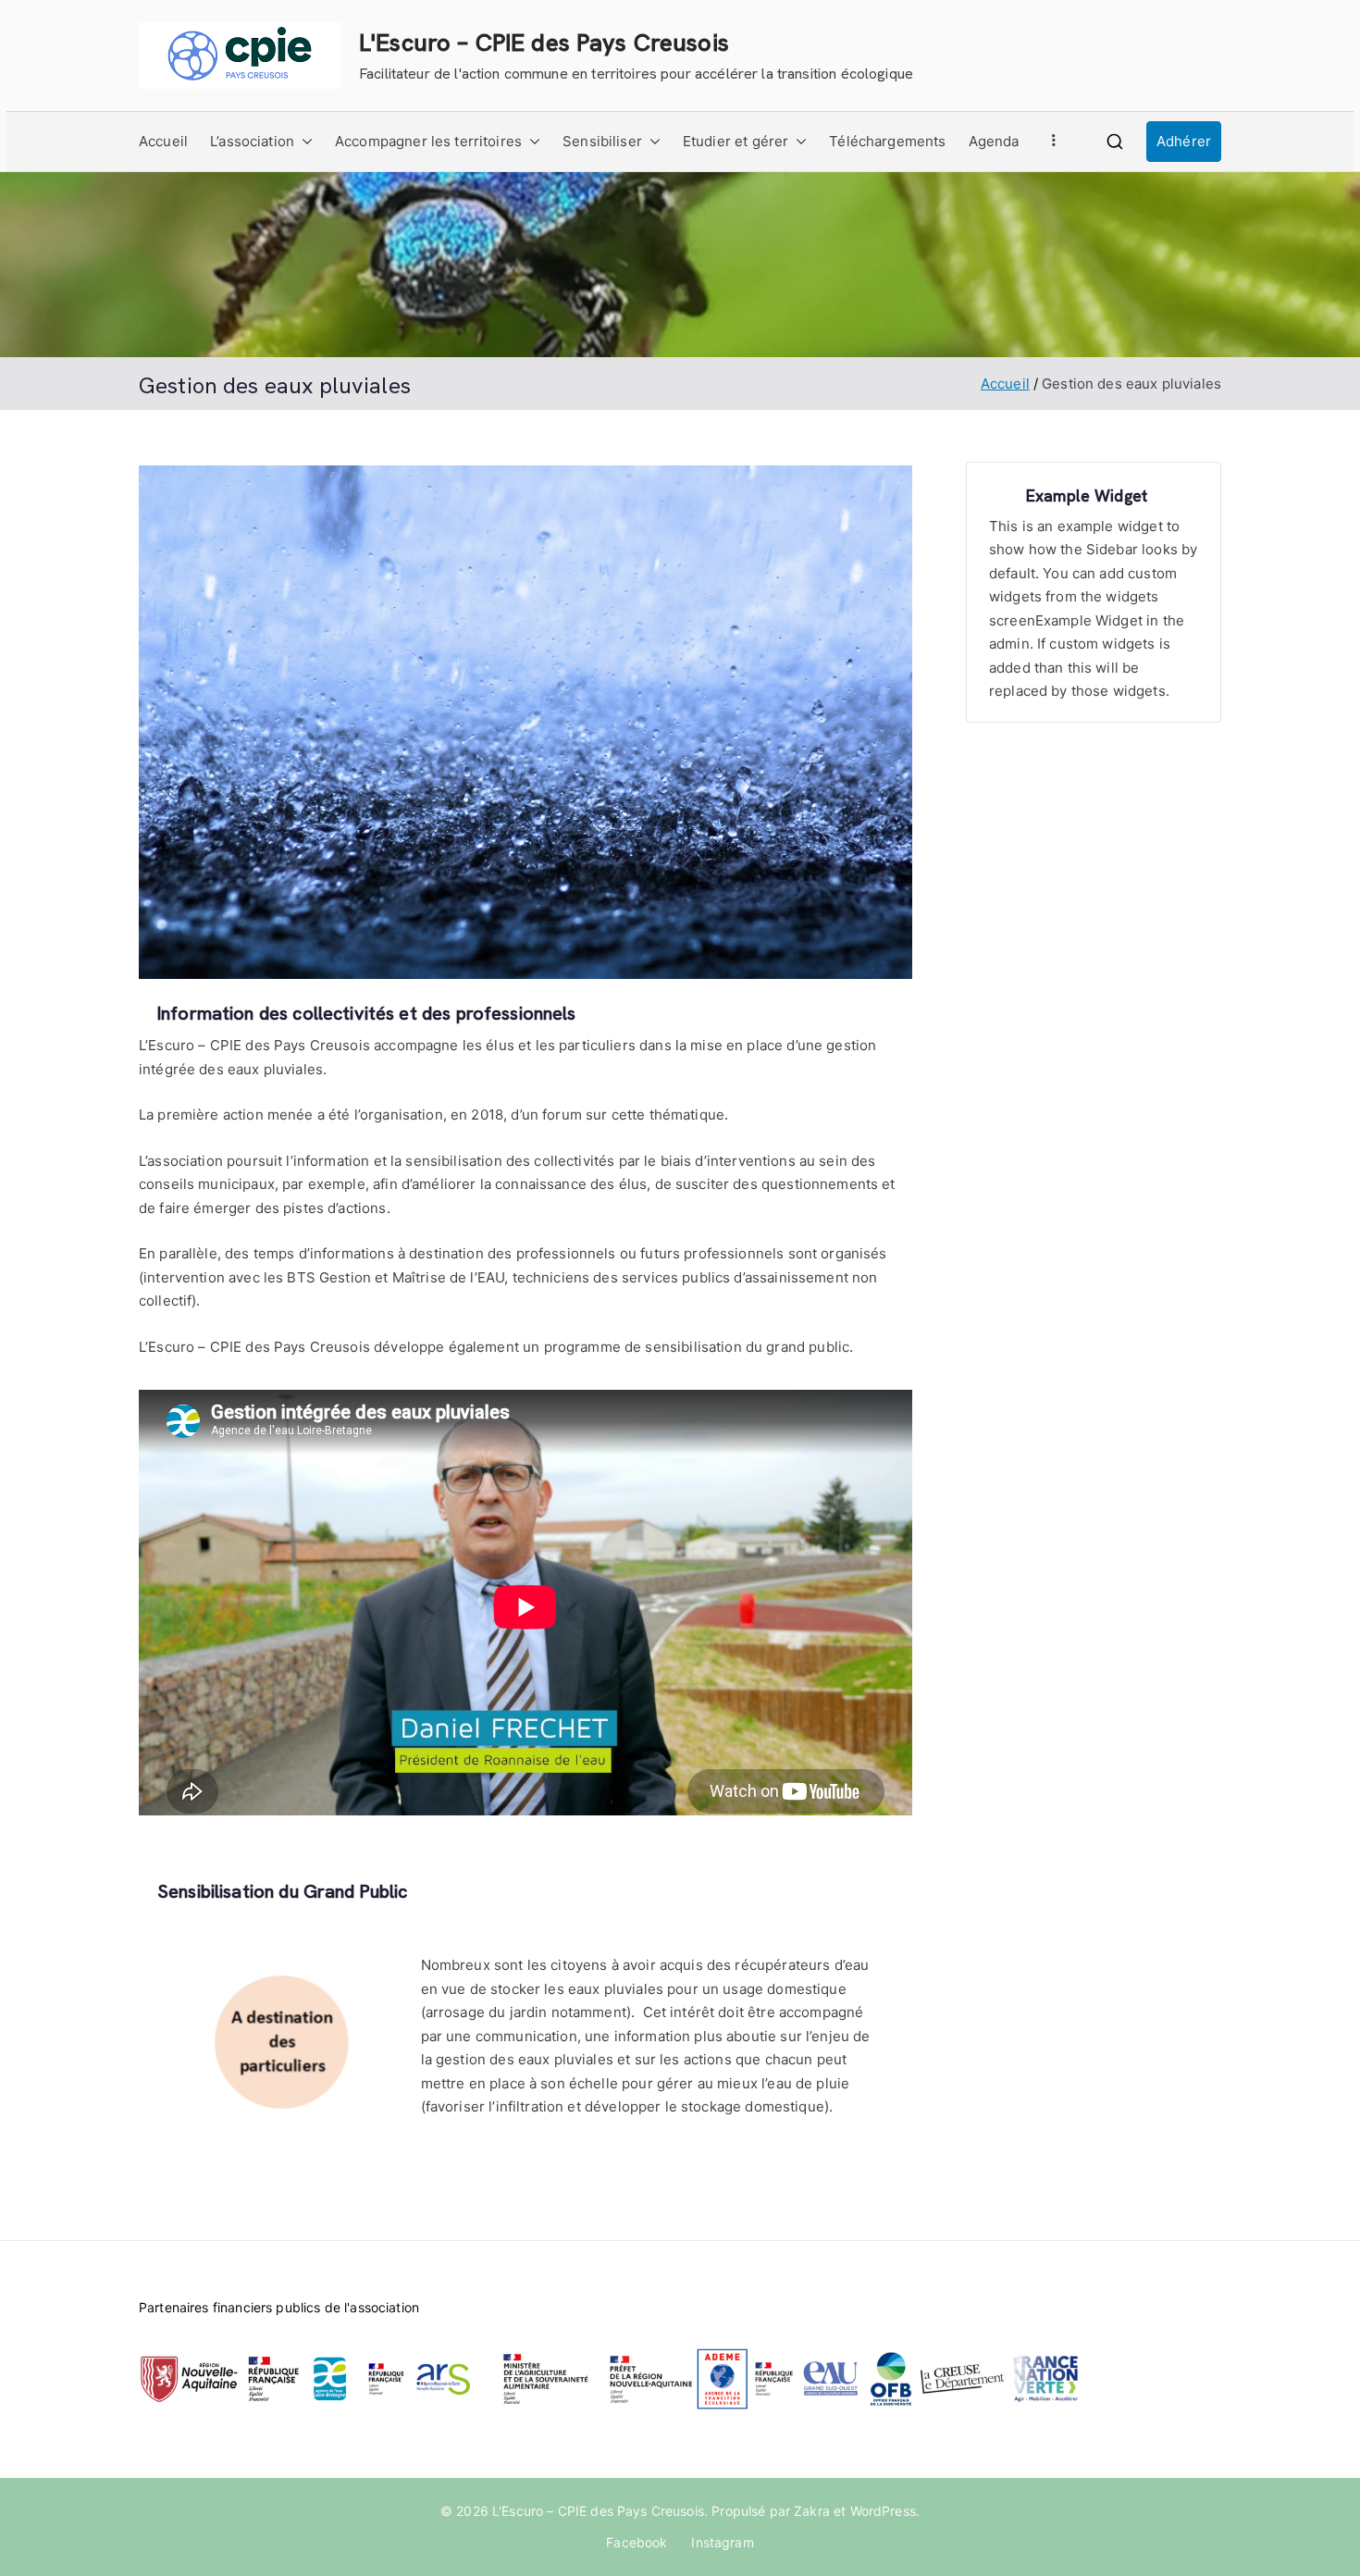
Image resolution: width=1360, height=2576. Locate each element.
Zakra (812, 2511)
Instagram (722, 2542)
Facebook (637, 2542)
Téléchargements (887, 141)
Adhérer (1184, 141)
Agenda (994, 141)
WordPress (883, 2511)
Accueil (163, 141)
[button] (303, 142)
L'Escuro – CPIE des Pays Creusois (544, 43)
